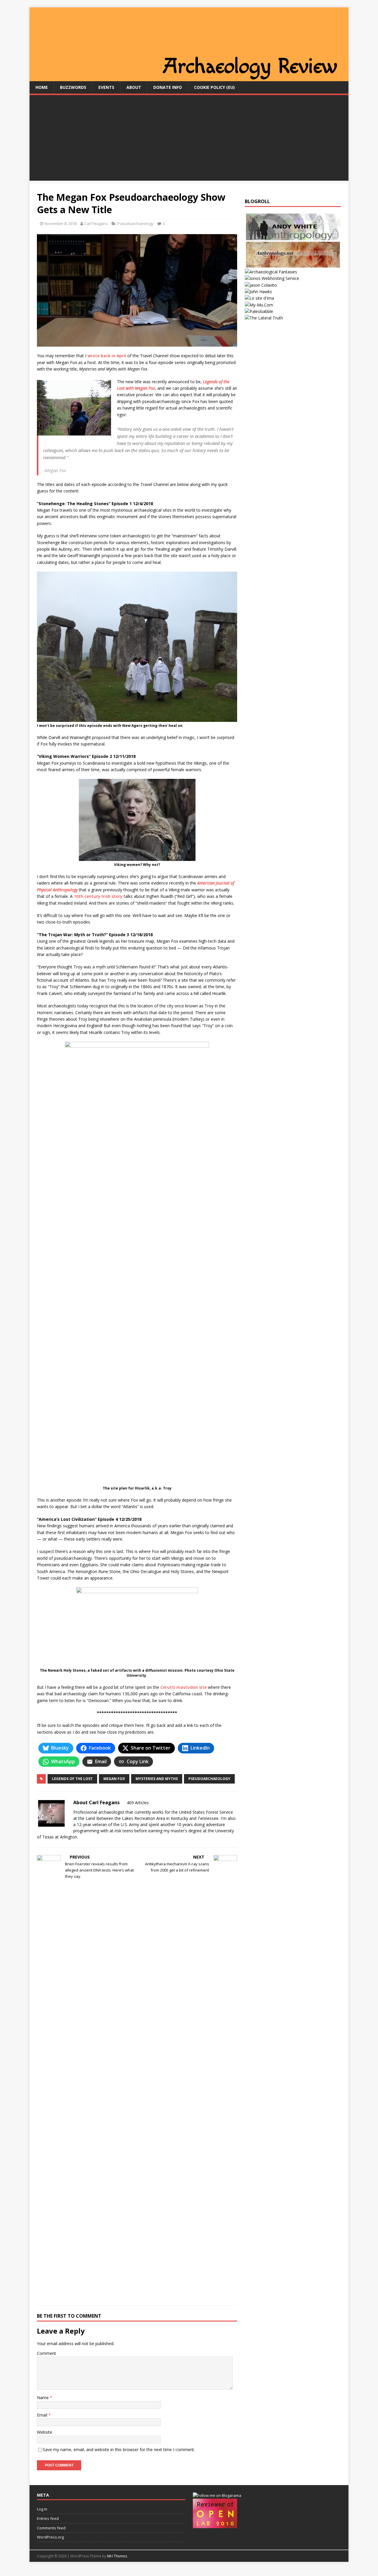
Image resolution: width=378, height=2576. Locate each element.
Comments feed (51, 2528)
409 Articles (138, 1803)
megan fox (114, 1779)
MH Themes (117, 2556)
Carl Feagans (96, 223)
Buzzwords (73, 87)
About (134, 87)
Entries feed (48, 2518)
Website (45, 2432)
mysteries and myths (157, 1779)
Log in (42, 2509)
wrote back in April (107, 356)
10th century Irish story (98, 896)
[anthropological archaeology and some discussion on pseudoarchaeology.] (293, 237)
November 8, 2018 (61, 223)
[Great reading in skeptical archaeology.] (264, 318)
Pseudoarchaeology (135, 223)
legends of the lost (72, 1779)
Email (43, 2415)
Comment (47, 2353)
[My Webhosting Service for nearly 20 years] (272, 278)
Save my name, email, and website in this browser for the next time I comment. (119, 2449)
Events (106, 87)
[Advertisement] (189, 139)
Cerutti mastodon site (184, 1687)
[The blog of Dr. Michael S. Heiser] (259, 311)
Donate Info (168, 87)
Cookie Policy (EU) (214, 87)
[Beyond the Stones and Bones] (293, 265)
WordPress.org (50, 2537)
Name (43, 2398)
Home (42, 87)
